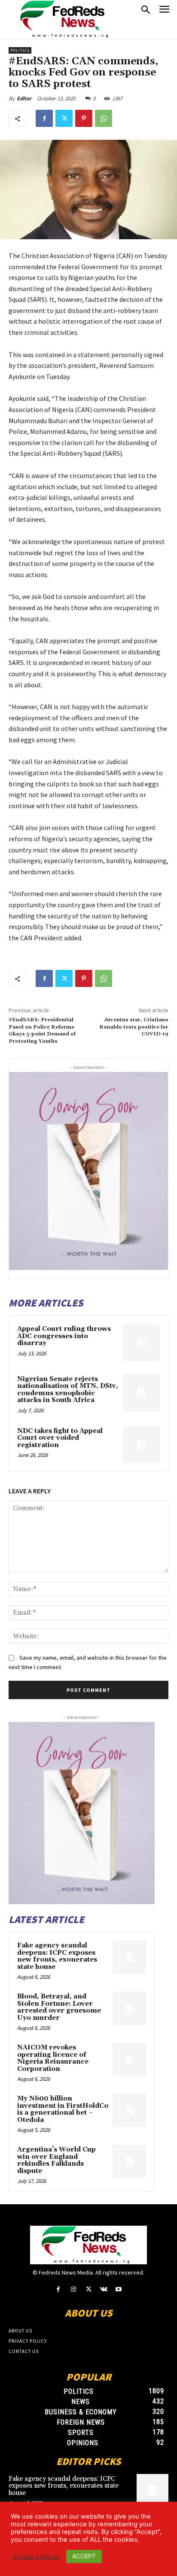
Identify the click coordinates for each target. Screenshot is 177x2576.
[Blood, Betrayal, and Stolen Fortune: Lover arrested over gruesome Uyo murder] (129, 2008)
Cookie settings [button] (36, 2557)
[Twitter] (64, 118)
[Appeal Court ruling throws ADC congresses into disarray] (141, 1342)
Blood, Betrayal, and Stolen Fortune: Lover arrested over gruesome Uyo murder (59, 2007)
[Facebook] (44, 118)
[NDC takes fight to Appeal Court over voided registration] (141, 1444)
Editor (24, 98)
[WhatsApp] (104, 118)
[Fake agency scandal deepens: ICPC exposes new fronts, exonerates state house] (129, 1957)
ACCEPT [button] (84, 2556)
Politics (20, 50)
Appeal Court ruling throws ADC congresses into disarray (64, 1336)
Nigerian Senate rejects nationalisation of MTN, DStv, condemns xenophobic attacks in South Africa (68, 1390)
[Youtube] (119, 2289)
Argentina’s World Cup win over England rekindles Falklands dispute (56, 2160)
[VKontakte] (104, 2289)
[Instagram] (73, 2289)
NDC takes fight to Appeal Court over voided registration (60, 1438)
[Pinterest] (84, 118)
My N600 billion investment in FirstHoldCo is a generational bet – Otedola (63, 2109)
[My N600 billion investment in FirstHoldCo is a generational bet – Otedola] (129, 2110)
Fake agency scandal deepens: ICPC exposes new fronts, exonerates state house (57, 1956)
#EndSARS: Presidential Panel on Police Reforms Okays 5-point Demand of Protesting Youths (42, 1030)
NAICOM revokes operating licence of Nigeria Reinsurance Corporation (53, 2058)
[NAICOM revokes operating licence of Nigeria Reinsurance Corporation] (129, 2059)
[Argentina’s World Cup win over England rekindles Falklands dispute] (129, 2161)
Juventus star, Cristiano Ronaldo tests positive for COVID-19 (134, 1027)
